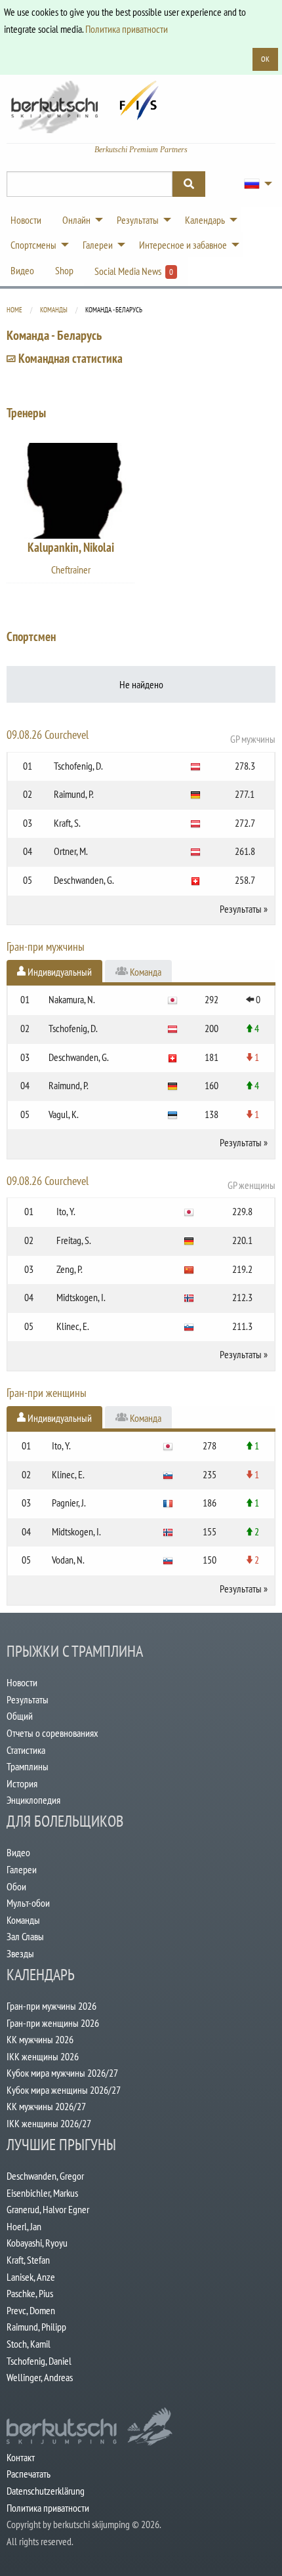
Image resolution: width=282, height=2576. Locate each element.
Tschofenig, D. (78, 766)
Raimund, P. (74, 794)
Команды (54, 310)
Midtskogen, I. (81, 1297)
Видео (18, 1852)
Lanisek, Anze (31, 2277)
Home (14, 310)
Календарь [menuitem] (205, 220)
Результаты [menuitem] (138, 220)
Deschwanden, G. (84, 880)
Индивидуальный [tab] (59, 972)
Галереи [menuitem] (98, 245)
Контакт (21, 2457)
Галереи (22, 1869)
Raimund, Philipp (36, 2327)
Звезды (20, 1953)
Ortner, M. (71, 851)
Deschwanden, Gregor (45, 2176)
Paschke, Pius (30, 2293)
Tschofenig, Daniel (39, 2361)
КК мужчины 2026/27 (46, 2106)
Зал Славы (25, 1936)
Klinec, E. (73, 1326)
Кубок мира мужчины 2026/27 (62, 2073)
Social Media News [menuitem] (134, 271)
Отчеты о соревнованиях (52, 1733)
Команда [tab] (145, 972)
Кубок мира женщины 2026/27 (64, 2090)
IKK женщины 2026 (43, 2056)
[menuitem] (254, 184)
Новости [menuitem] (26, 220)
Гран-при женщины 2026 (53, 2023)
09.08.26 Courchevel (141, 736)
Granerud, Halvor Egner (48, 2209)
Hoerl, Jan (24, 2226)
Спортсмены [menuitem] (33, 245)
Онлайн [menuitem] (76, 220)
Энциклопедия (33, 1800)
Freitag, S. (74, 1240)
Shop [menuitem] (64, 270)
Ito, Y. (66, 1211)
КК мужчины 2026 (40, 2039)
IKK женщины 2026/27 (49, 2123)
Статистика (26, 1750)
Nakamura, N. (72, 999)
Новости (22, 1682)
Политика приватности (127, 29)
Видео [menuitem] (22, 270)
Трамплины (28, 1766)
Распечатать (29, 2474)
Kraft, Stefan (28, 2260)
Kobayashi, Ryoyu (37, 2243)
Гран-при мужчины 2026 (51, 2006)
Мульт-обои (28, 1903)
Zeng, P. (70, 1269)
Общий (20, 1716)
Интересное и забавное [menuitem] (183, 245)
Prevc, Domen (31, 2310)
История (22, 1783)
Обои (16, 1886)
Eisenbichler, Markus (42, 2193)
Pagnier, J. (69, 1503)
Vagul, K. (64, 1114)
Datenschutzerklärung (46, 2491)
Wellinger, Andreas (40, 2377)
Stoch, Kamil (29, 2344)
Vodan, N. (68, 1560)
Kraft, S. (67, 823)
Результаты (241, 909)
